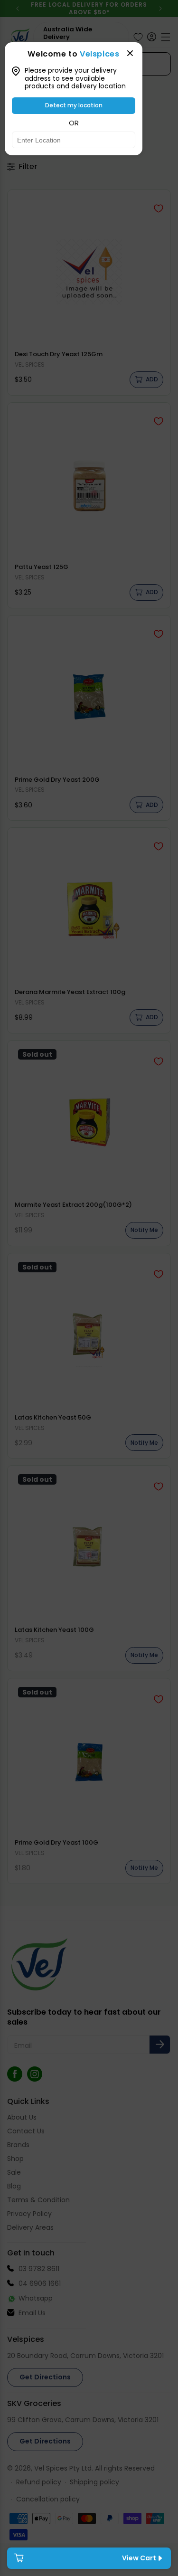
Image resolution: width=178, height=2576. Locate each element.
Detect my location (74, 105)
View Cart (139, 2558)
